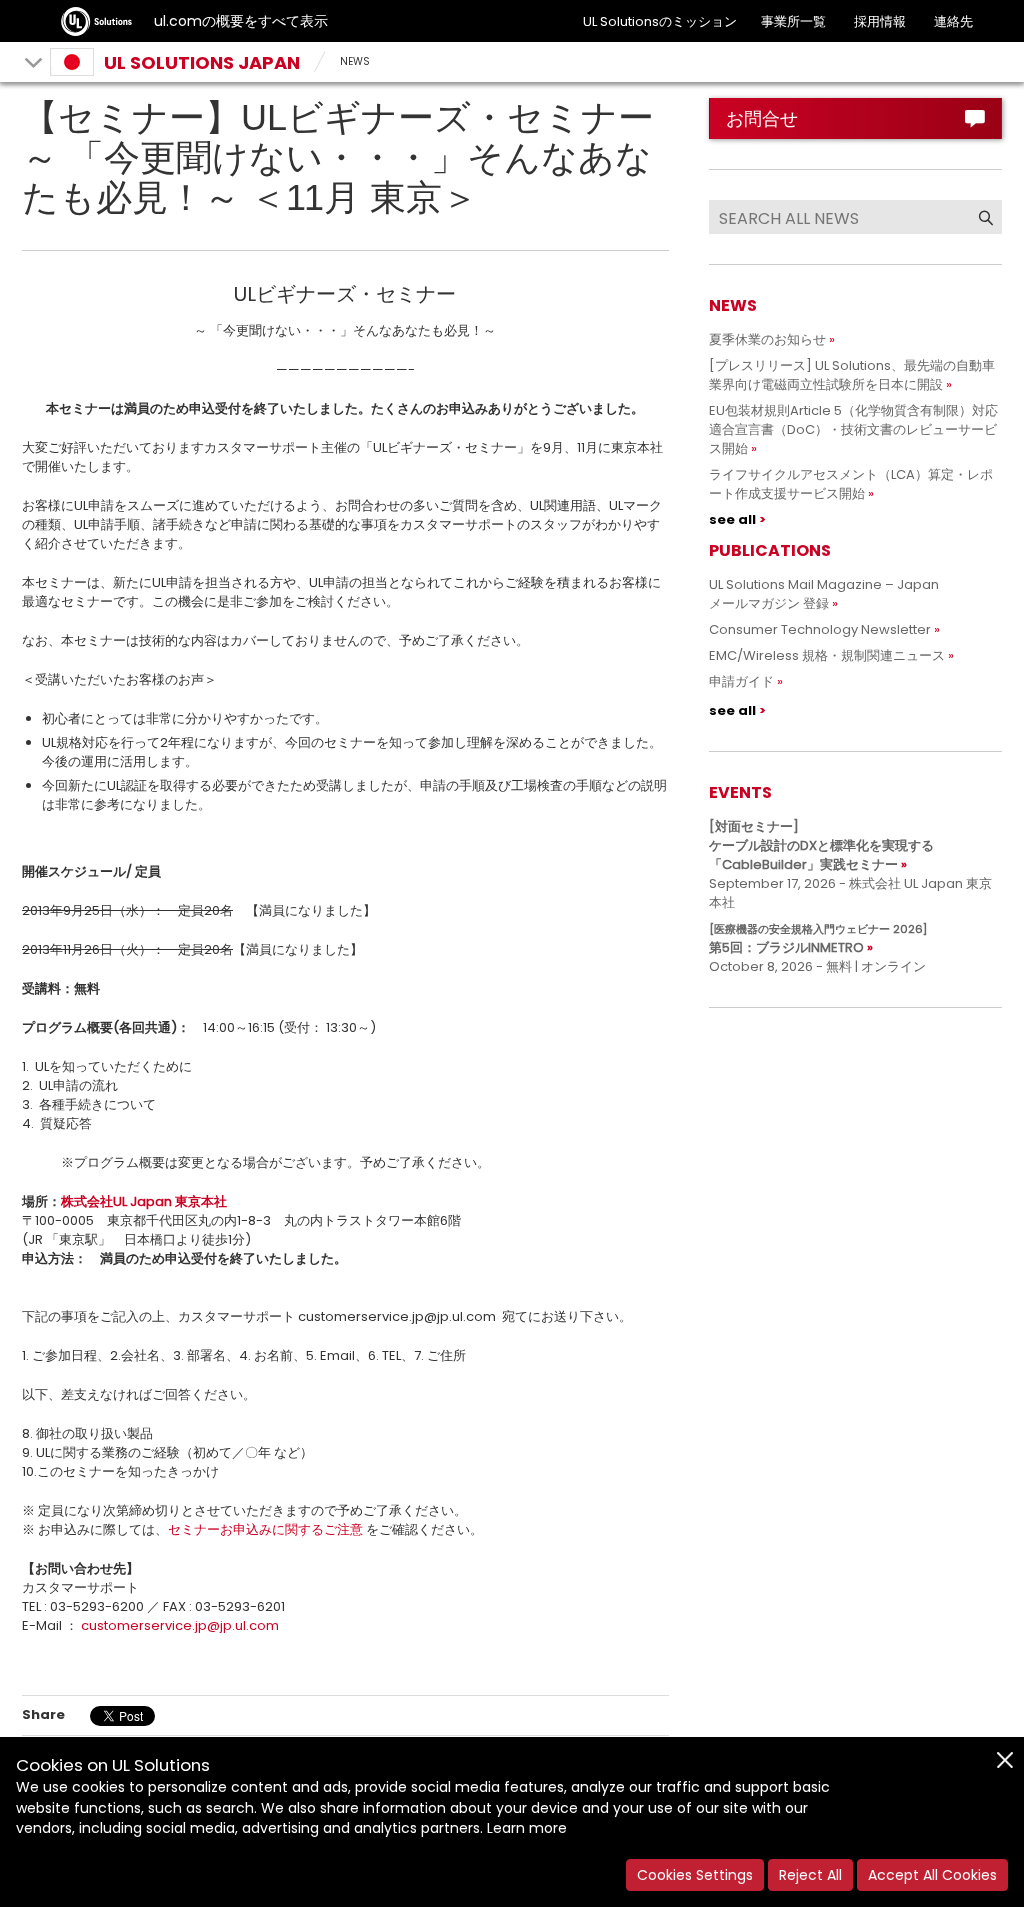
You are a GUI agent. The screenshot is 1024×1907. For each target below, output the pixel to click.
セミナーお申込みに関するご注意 (265, 1529)
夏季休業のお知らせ (767, 339)
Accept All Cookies (932, 1875)
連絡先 (953, 21)
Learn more (527, 1828)
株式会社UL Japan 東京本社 (144, 1201)
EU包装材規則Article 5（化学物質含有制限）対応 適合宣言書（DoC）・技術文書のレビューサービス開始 (860, 429)
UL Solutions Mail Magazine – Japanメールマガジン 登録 (824, 594)
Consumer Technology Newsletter (820, 629)
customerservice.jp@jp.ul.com (180, 1625)
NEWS (355, 61)
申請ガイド (741, 681)
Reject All (810, 1875)
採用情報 (880, 21)
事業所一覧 (793, 21)
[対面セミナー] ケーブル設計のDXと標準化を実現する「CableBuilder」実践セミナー (821, 845)
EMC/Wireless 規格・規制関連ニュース (827, 655)
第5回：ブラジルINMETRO (818, 939)
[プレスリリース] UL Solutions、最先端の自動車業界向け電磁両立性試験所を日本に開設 (852, 375)
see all (732, 519)
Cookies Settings (695, 1875)
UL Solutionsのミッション (660, 21)
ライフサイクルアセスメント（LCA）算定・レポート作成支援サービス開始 (851, 484)
